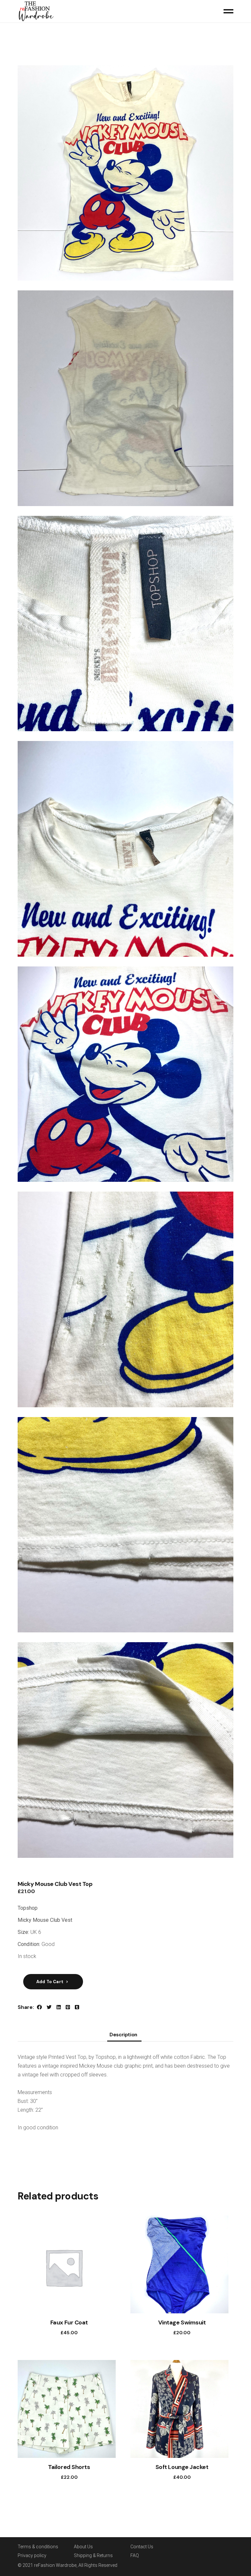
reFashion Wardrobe (55, 2565)
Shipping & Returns (93, 2555)
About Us (83, 2547)
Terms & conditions (38, 2547)
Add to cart (50, 1982)
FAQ (135, 2555)
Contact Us (142, 2547)
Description (123, 2035)
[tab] (123, 2036)
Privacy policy (32, 2555)
